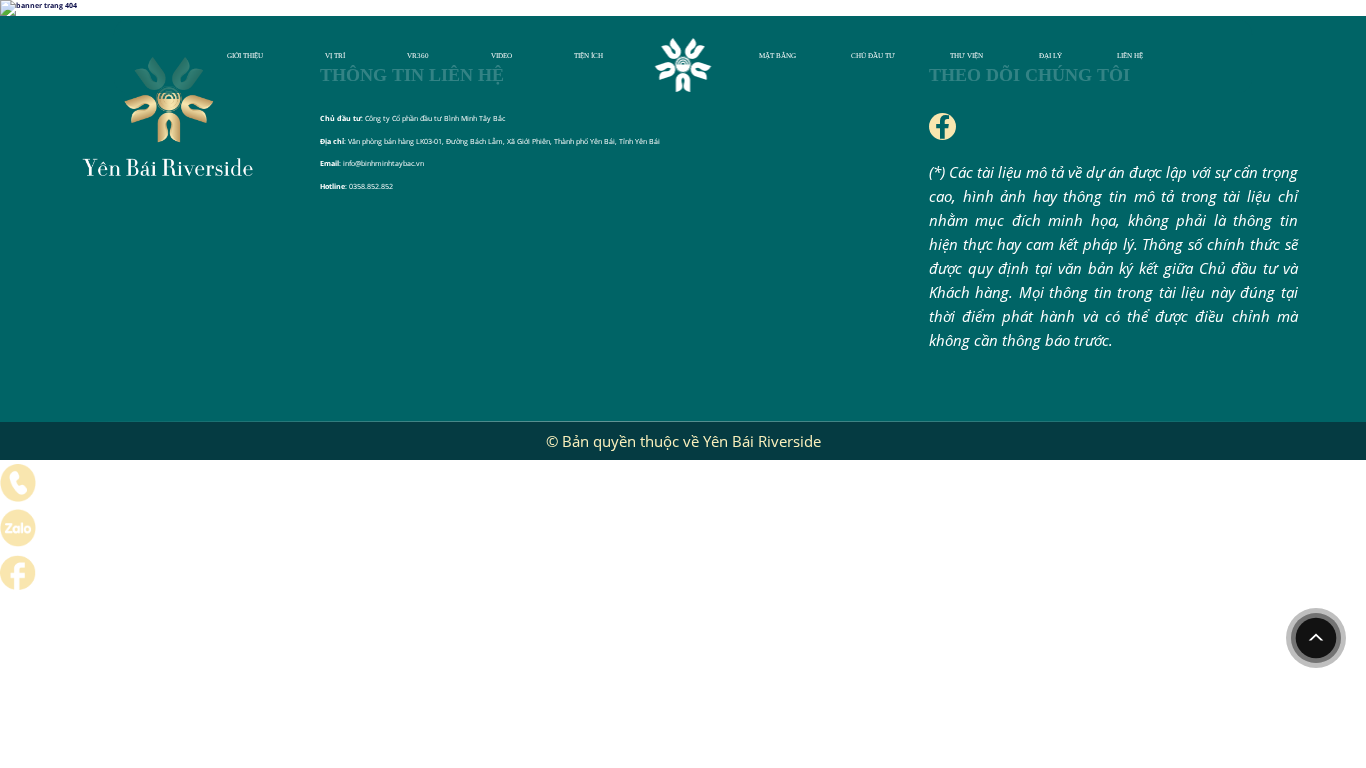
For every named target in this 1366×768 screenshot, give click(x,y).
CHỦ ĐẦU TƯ (873, 56)
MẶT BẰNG (777, 56)
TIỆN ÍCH (588, 56)
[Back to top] (1316, 638)
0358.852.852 (371, 186)
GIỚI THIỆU (245, 56)
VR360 (418, 56)
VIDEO (501, 56)
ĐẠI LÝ (1050, 56)
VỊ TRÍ (335, 56)
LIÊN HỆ (1130, 56)
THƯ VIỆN (966, 56)
